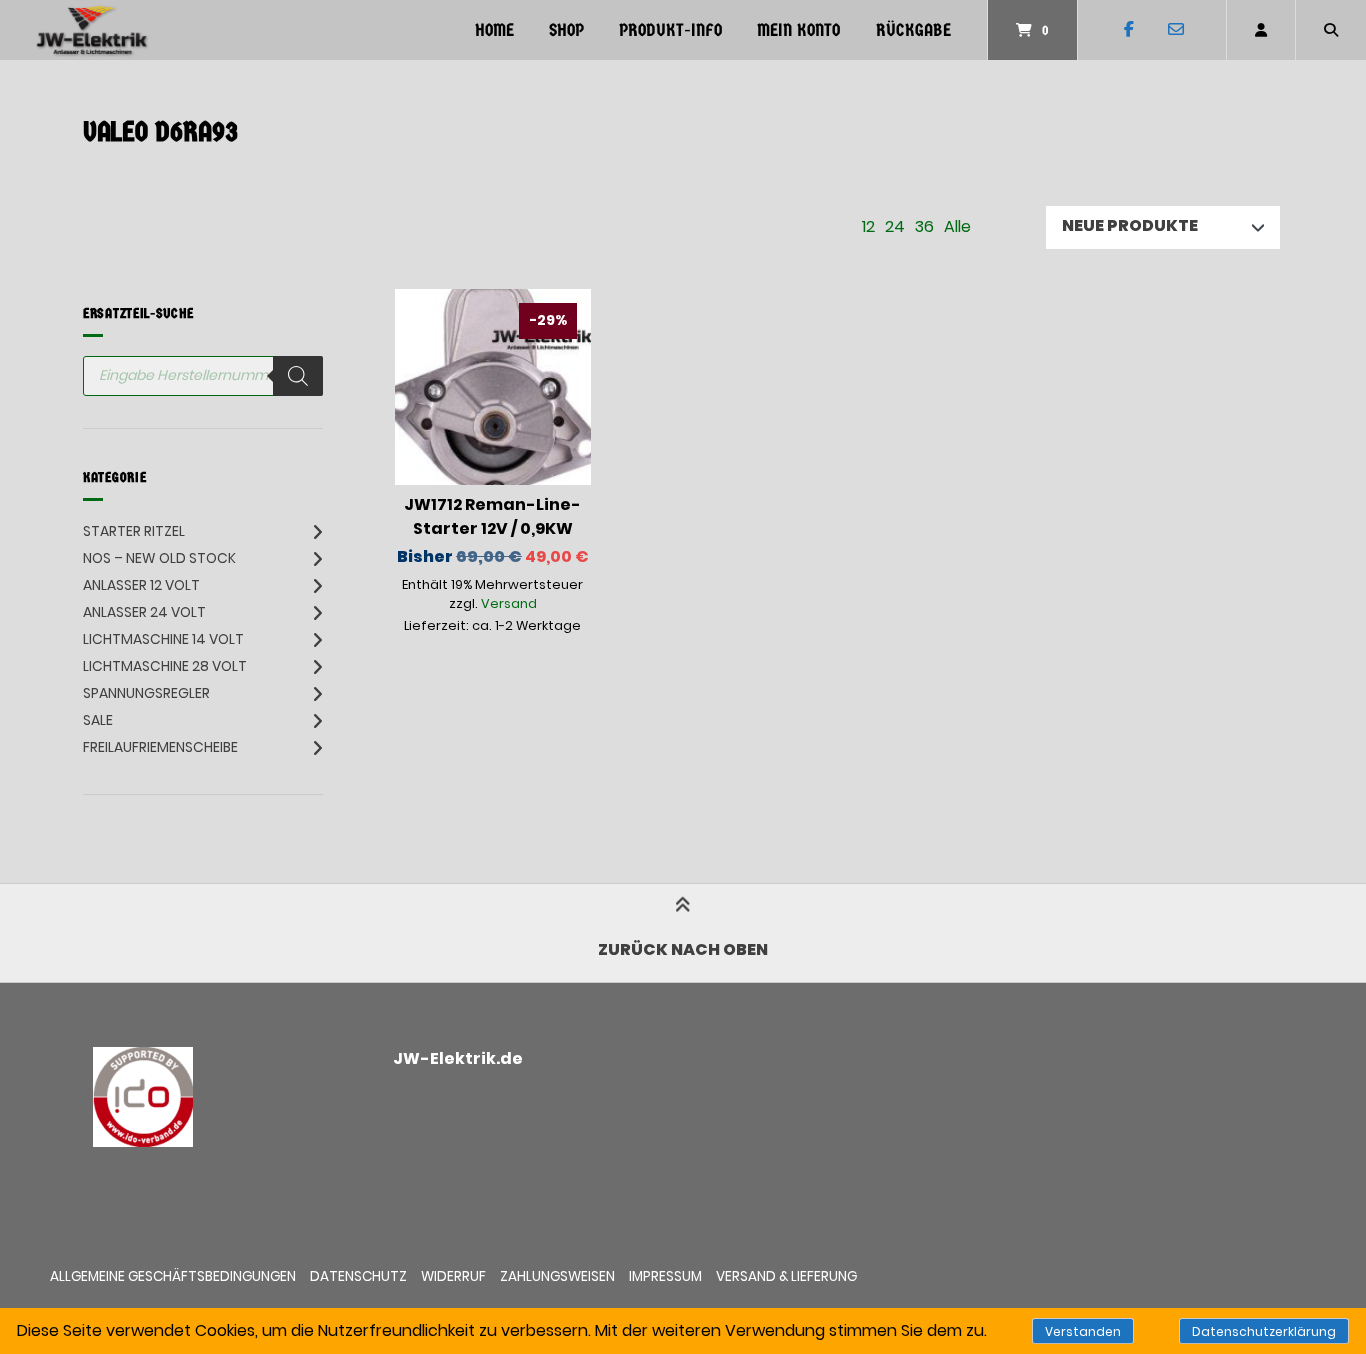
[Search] (298, 376)
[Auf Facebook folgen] (1128, 30)
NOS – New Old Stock (159, 558)
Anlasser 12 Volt (141, 585)
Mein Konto (798, 30)
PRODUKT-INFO (670, 30)
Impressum (665, 1276)
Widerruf (453, 1276)
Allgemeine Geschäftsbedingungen (173, 1276)
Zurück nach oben (683, 949)
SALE (98, 720)
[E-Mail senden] (1175, 30)
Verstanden (1083, 1331)
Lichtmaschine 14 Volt (163, 639)
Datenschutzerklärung (1264, 1331)
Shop (566, 30)
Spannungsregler (146, 693)
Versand (509, 603)
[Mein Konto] (1261, 30)
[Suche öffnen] (1331, 30)
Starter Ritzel (134, 531)
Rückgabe (913, 30)
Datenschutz (358, 1276)
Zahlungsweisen (557, 1276)
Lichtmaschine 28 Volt (165, 666)
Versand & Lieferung (786, 1276)
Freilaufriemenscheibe (160, 747)
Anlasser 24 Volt (144, 612)
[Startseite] (92, 30)
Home (494, 30)
